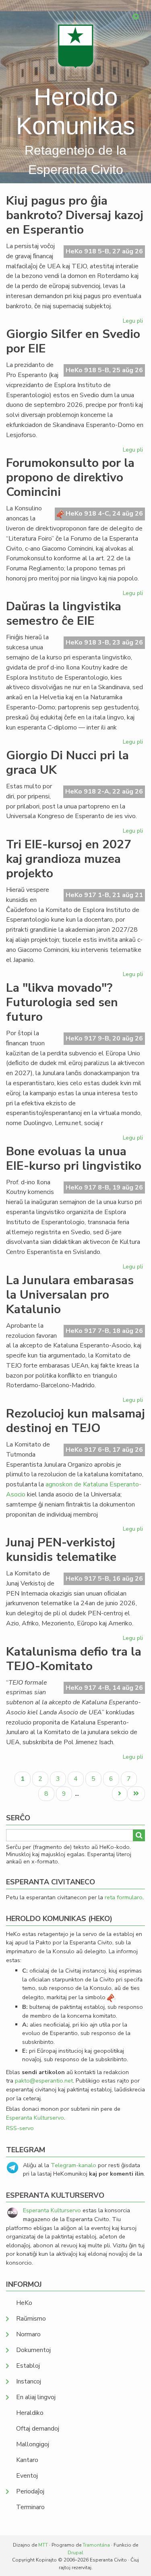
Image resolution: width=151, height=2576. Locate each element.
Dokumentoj (33, 2350)
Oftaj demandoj (38, 2429)
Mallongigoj (33, 2444)
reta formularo (124, 1897)
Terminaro (30, 2507)
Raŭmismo (31, 2319)
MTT (43, 2545)
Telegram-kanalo (73, 2165)
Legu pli (134, 322)
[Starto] (76, 46)
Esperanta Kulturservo (35, 2118)
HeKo (24, 2303)
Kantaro (27, 2460)
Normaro (28, 2334)
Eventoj (27, 2476)
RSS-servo (20, 2128)
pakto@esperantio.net (44, 2081)
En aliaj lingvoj (36, 2397)
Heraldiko (30, 2413)
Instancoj (29, 2381)
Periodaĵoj (30, 2491)
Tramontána (96, 2545)
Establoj (28, 2366)
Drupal (75, 2553)
